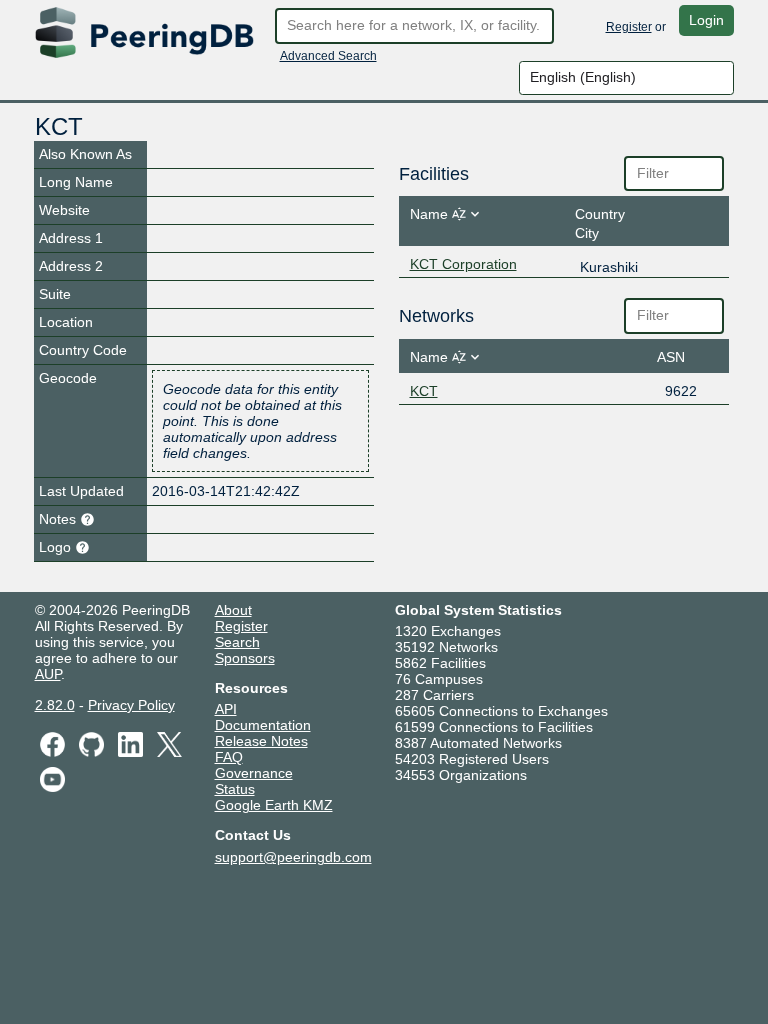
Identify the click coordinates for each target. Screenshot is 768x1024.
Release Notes (261, 741)
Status (235, 789)
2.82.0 (55, 705)
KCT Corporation (463, 264)
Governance (254, 773)
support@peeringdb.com (293, 857)
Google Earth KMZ (274, 805)
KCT (424, 391)
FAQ (229, 757)
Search (237, 642)
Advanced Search (328, 56)
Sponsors (245, 658)
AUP (48, 674)
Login (706, 20)
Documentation (263, 725)
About (233, 610)
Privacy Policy (131, 705)
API (226, 709)
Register (629, 27)
